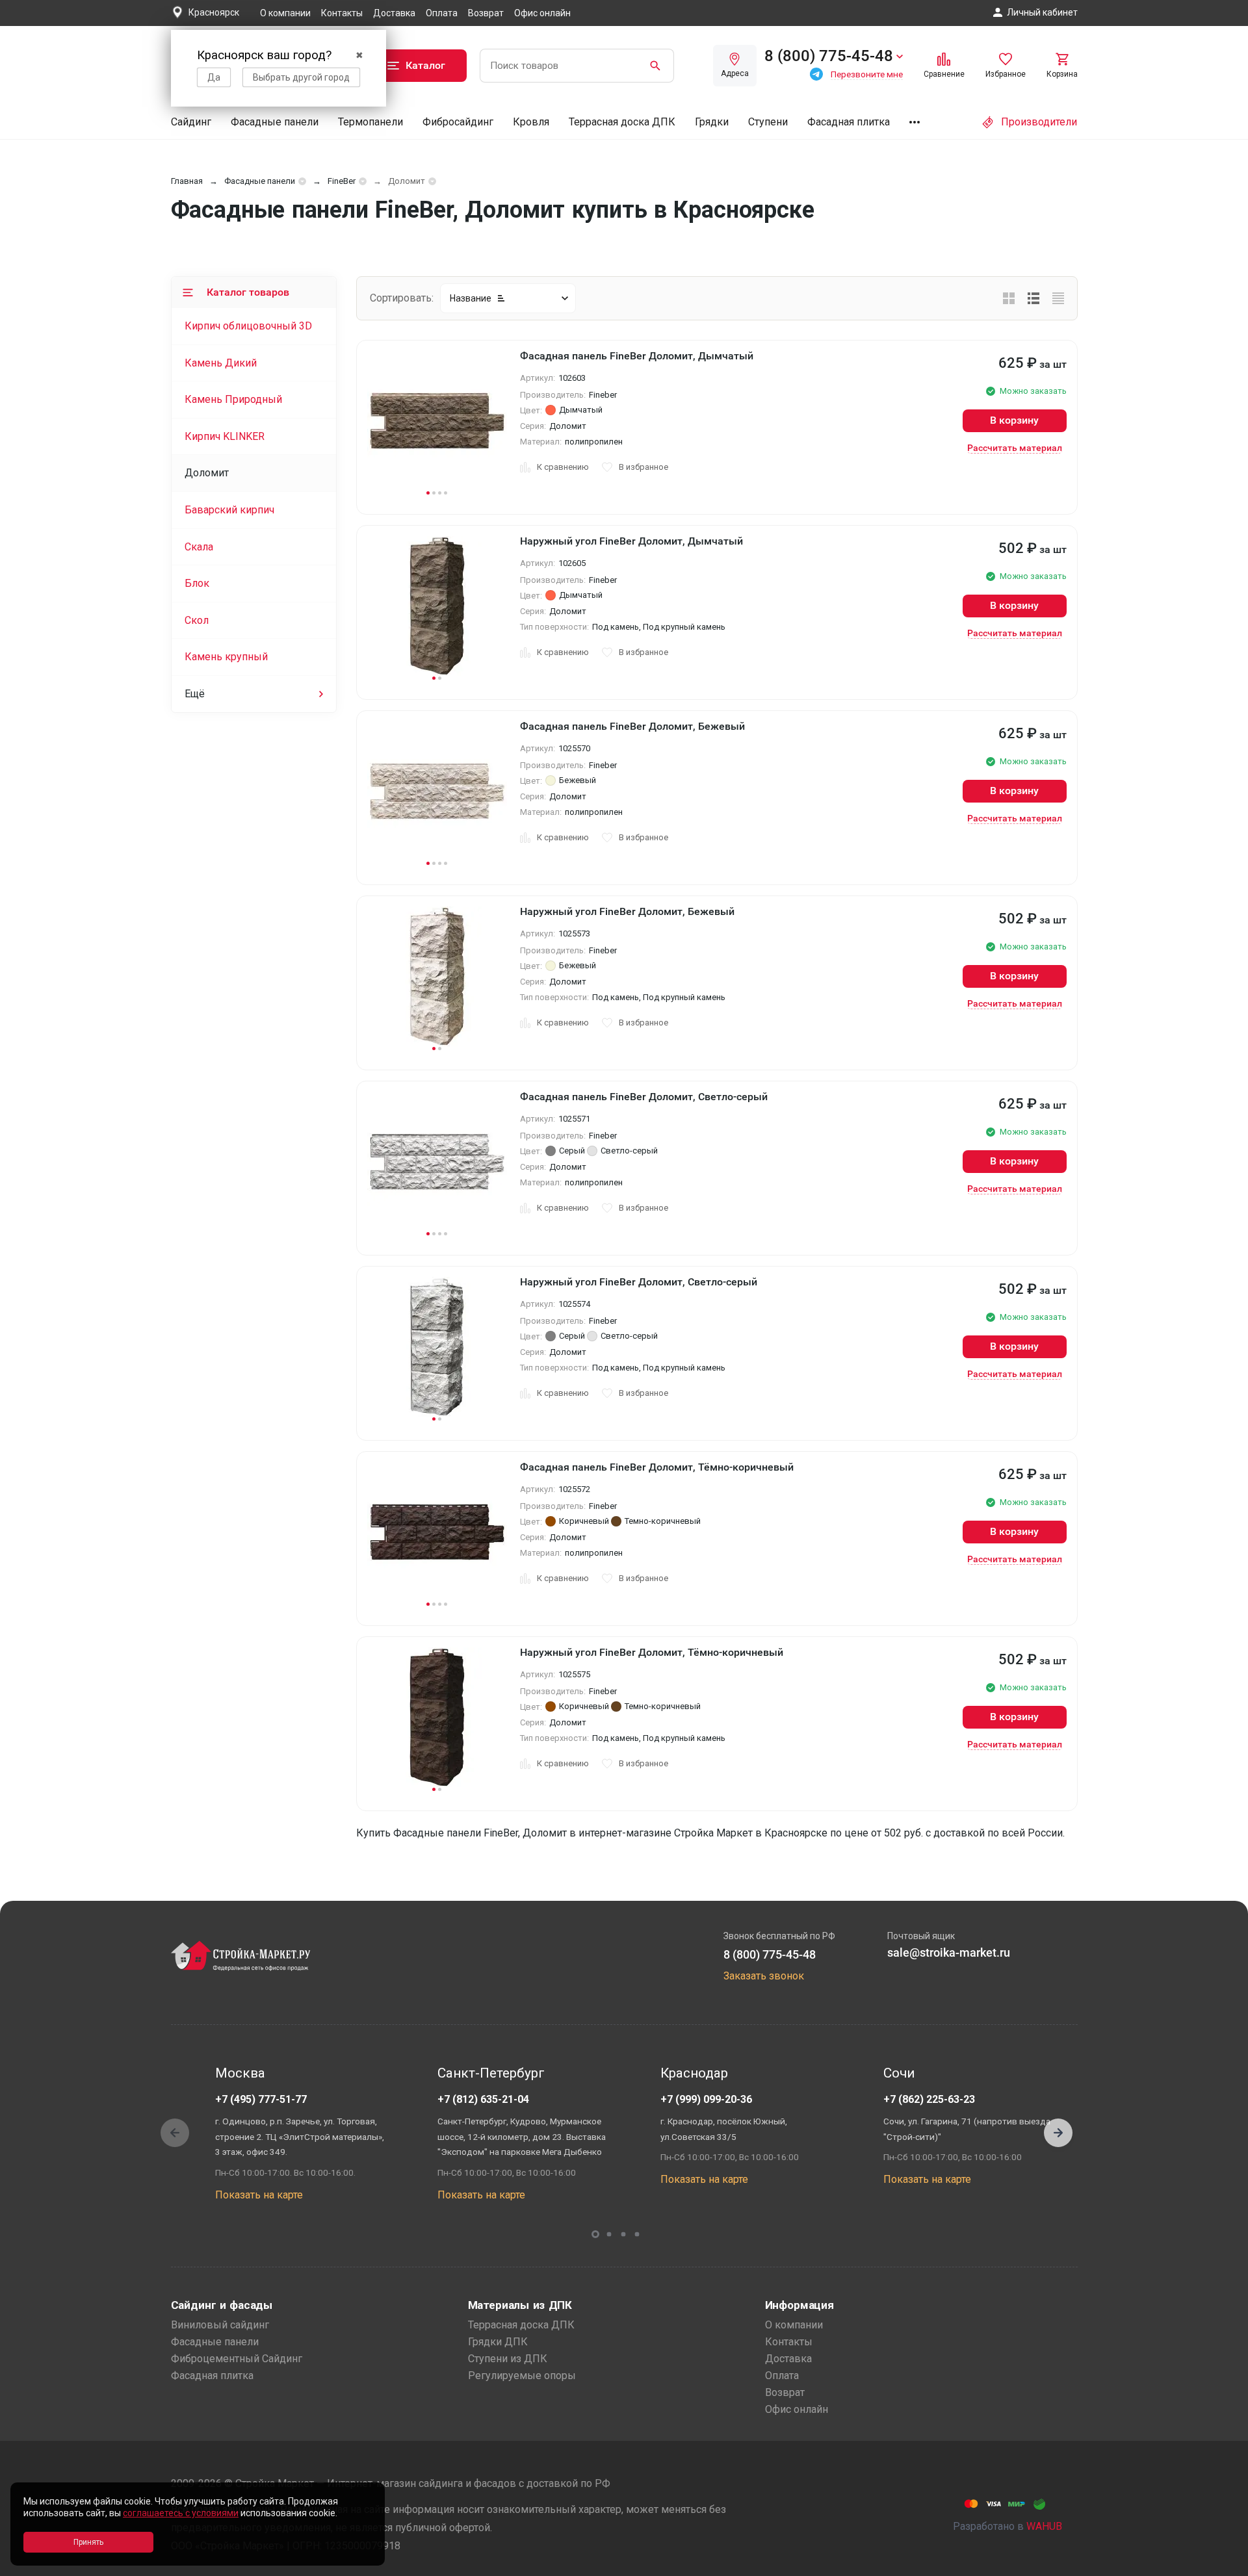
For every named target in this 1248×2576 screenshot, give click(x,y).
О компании (285, 13)
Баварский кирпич (229, 510)
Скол (197, 620)
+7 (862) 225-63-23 (929, 2099)
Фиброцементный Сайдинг (237, 2359)
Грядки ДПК (498, 2342)
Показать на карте (259, 2195)
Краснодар (694, 2073)
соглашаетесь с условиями (181, 2513)
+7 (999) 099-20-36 (706, 2099)
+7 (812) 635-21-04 (483, 2099)
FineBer (342, 181)
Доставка (394, 13)
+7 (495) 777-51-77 (261, 2099)
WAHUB (1044, 2526)
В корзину (1014, 420)
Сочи (899, 2073)
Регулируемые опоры (522, 2376)
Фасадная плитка (849, 122)
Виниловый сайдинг (220, 2325)
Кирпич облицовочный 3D (248, 326)
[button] (1058, 2133)
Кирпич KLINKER (225, 436)
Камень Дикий (221, 363)
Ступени (768, 122)
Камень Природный (233, 399)
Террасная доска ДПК (622, 122)
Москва (240, 2073)
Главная (187, 181)
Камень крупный (226, 657)
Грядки (712, 122)
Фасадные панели (275, 122)
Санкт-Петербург (491, 2073)
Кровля (531, 122)
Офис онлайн (542, 13)
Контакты (342, 13)
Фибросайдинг (458, 122)
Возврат (486, 13)
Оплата (442, 13)
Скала (199, 547)
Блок (197, 583)
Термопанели (370, 122)
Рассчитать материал (1015, 448)
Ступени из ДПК (508, 2359)
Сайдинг (191, 122)
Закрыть (1222, 2565)
